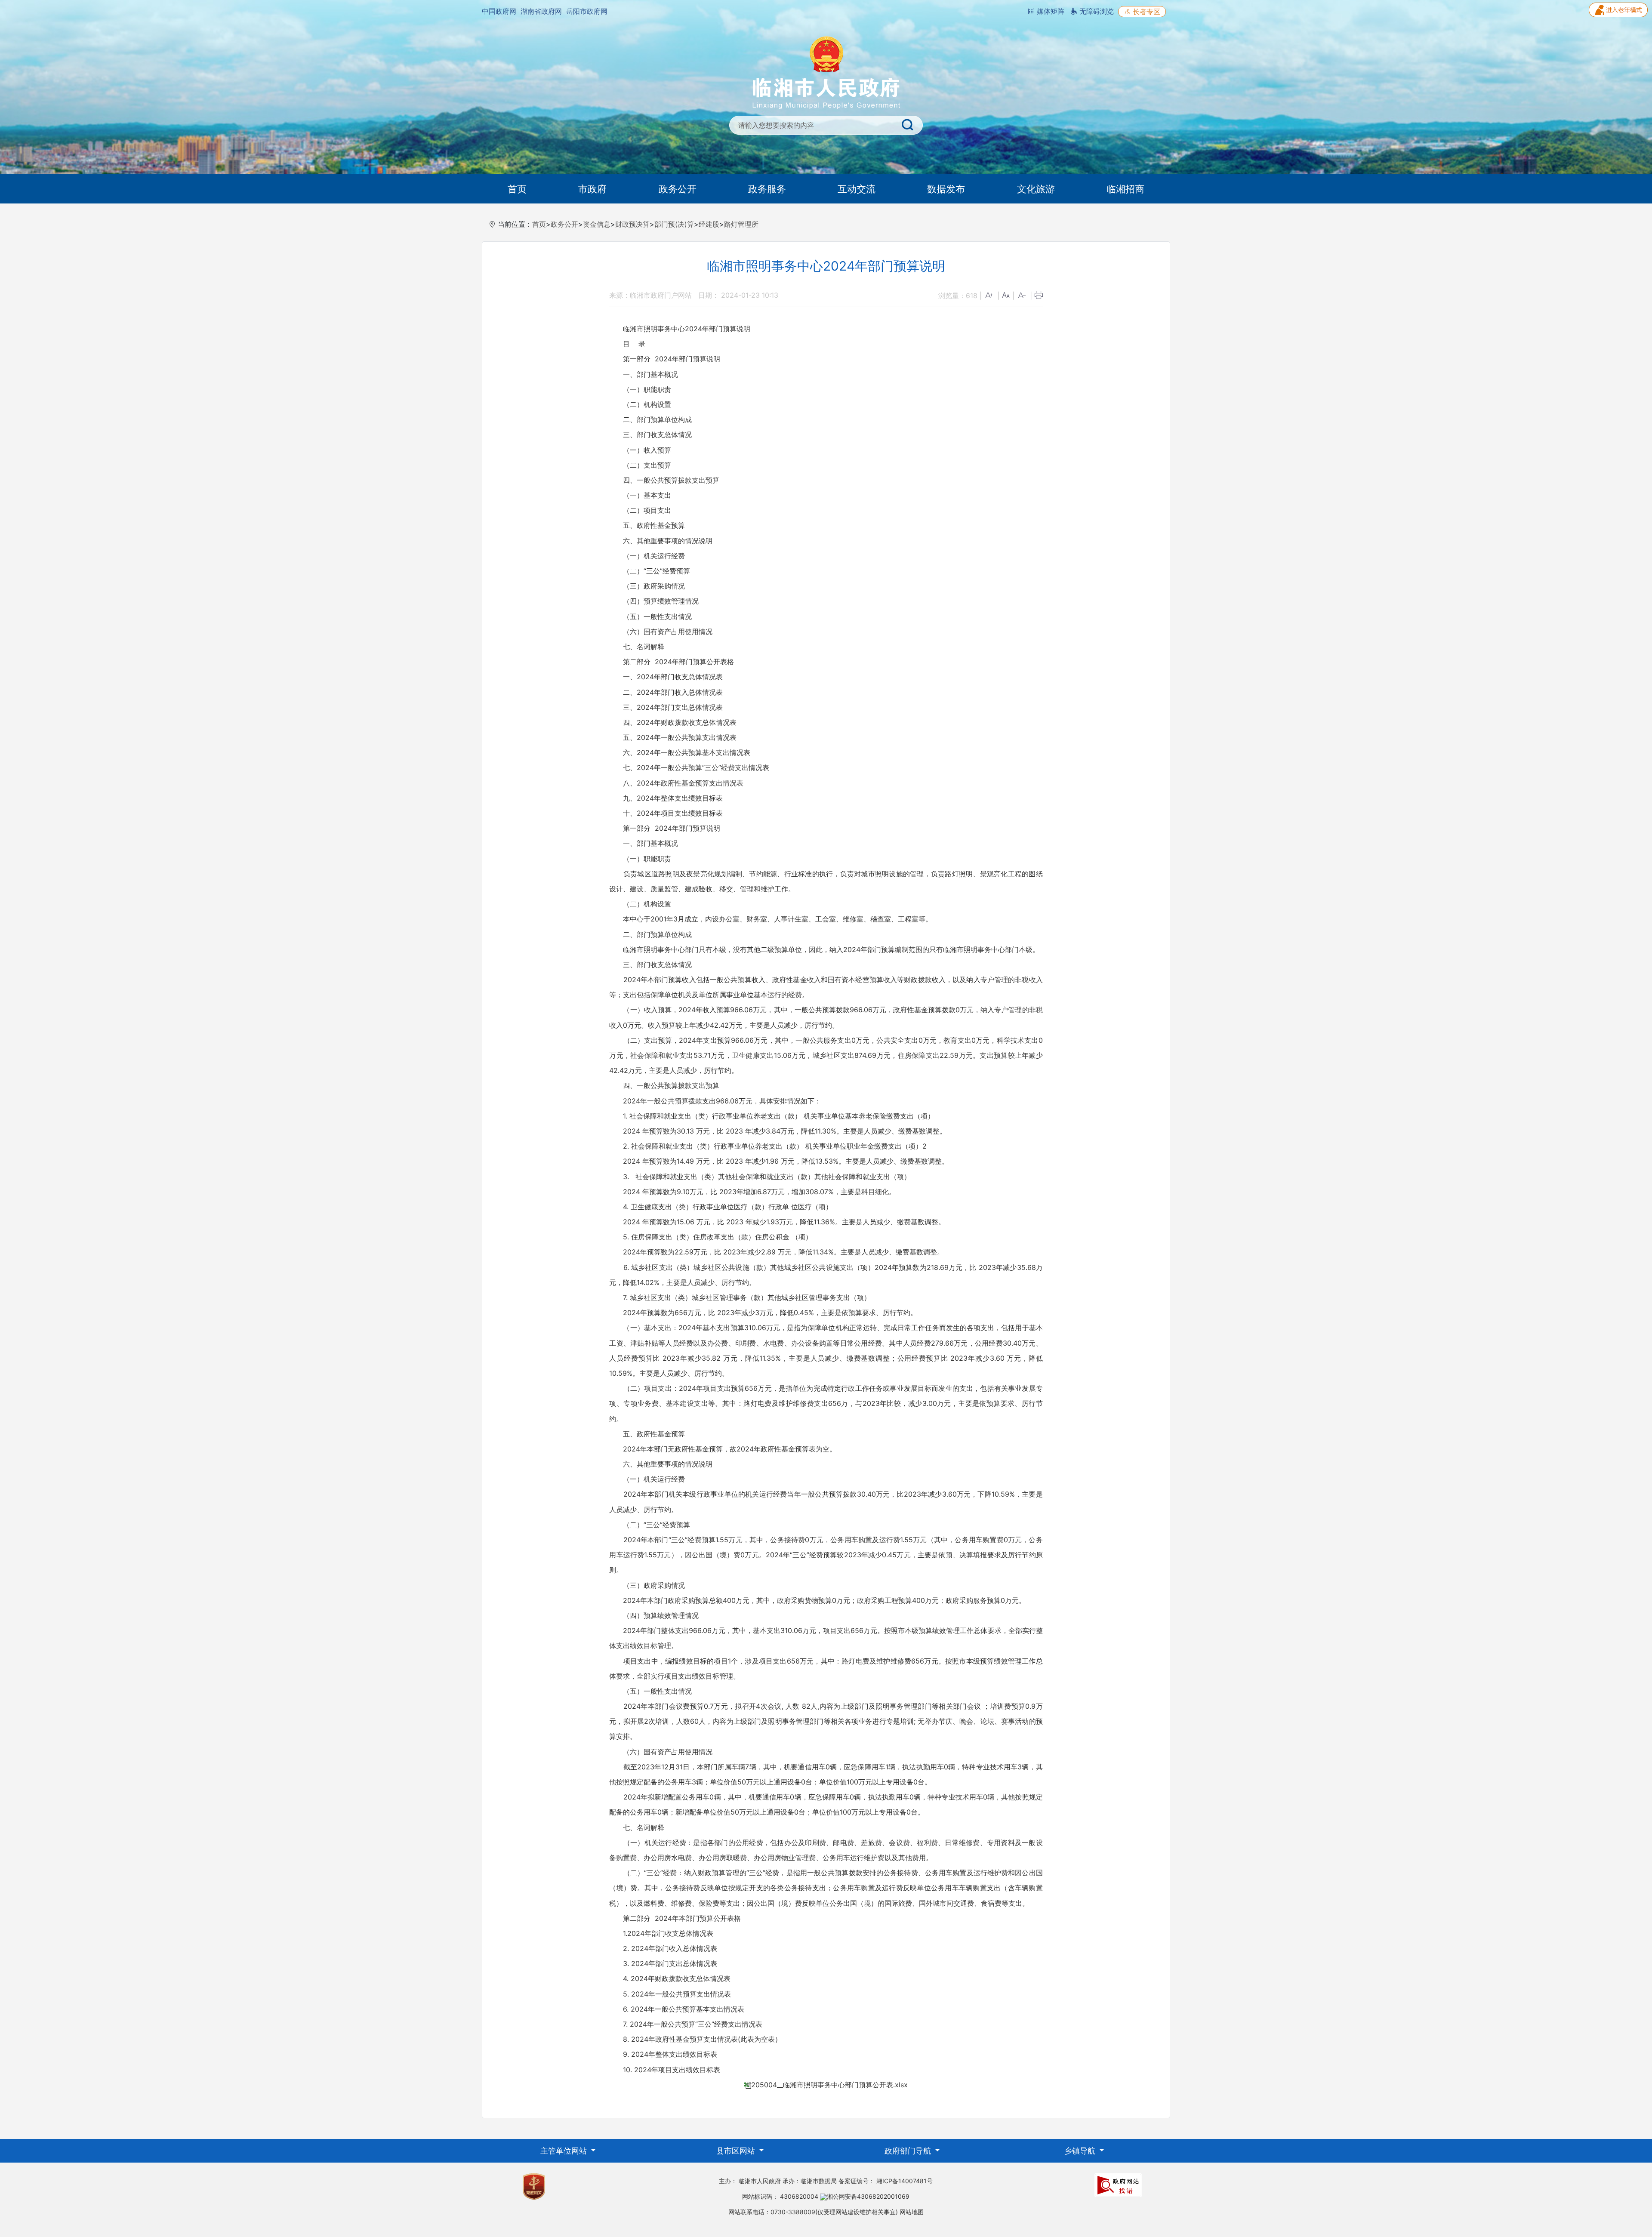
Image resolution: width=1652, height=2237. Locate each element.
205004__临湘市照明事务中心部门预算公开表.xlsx (829, 2085)
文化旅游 (1036, 189)
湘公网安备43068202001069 (868, 2196)
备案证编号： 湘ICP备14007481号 (886, 2181)
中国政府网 (499, 11)
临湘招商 (1125, 189)
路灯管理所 (741, 224)
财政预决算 (632, 224)
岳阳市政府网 (587, 11)
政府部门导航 (909, 2151)
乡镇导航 (1081, 2151)
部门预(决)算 (674, 224)
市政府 (592, 189)
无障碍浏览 (1096, 11)
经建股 (709, 224)
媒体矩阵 (1049, 11)
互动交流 (857, 189)
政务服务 (767, 189)
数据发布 (946, 189)
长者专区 (1145, 12)
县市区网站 (737, 2151)
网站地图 (912, 2212)
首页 (517, 189)
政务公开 (678, 189)
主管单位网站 (565, 2151)
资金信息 (597, 224)
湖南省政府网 (541, 11)
